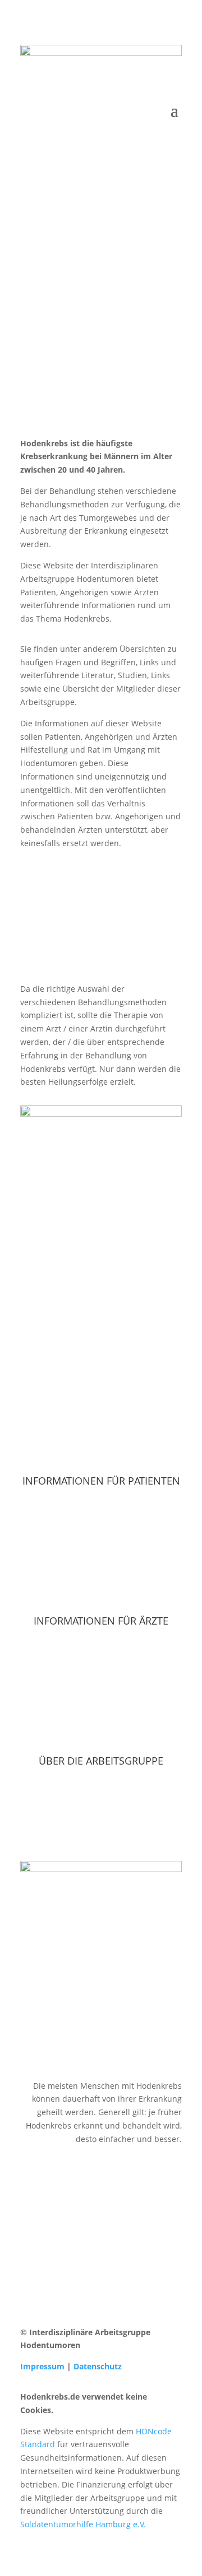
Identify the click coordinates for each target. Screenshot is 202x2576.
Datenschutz (98, 2366)
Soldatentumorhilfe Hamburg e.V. (83, 2524)
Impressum (42, 2366)
